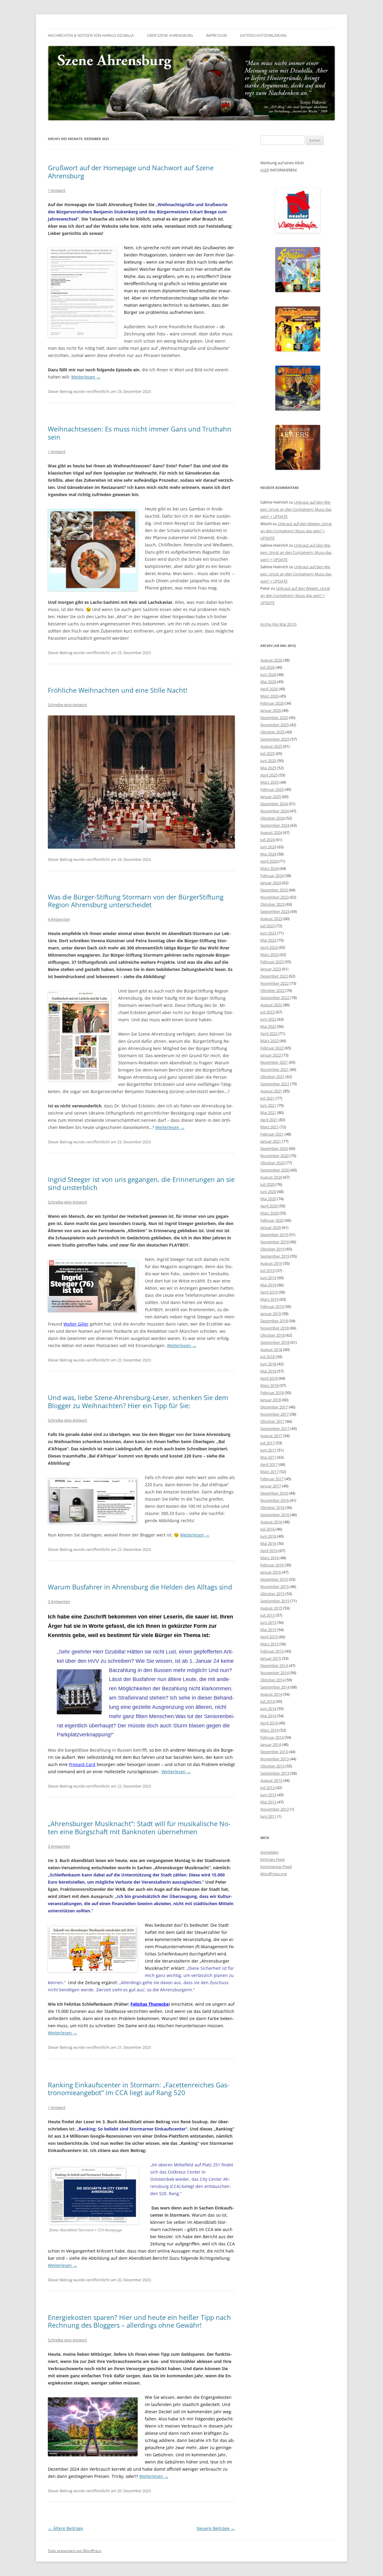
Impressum (216, 35)
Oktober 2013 (272, 1766)
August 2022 (271, 1005)
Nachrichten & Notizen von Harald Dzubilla (91, 35)
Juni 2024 (268, 847)
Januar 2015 (271, 1658)
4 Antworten (59, 919)
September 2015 (275, 1601)
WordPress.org (273, 1874)
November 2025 (275, 725)
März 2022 (269, 1041)
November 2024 (275, 811)
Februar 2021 (272, 1134)
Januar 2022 (271, 1055)
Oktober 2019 (272, 1249)
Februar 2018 (272, 1393)
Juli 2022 (268, 1012)
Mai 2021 (268, 1113)
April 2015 (269, 1637)
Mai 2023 (268, 940)
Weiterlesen (86, 377)
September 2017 (275, 1428)
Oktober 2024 (272, 818)
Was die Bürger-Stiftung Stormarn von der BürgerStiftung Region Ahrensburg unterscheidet (136, 901)
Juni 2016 (268, 1536)
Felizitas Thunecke (149, 2004)
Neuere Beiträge (216, 2528)
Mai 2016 (268, 1543)
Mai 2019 (268, 1285)
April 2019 (269, 1292)
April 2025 (269, 775)
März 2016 (269, 1558)
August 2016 (271, 1522)
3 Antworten (59, 1601)
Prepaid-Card (82, 1764)
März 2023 (269, 955)
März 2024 (269, 868)
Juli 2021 (268, 1098)
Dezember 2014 (274, 1665)
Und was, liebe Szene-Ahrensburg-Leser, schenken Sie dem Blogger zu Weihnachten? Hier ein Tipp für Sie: (138, 1401)
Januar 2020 (271, 1227)
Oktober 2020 (272, 1163)
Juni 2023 (268, 933)
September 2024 (275, 825)
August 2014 (271, 1694)
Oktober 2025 (272, 732)
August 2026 (271, 660)
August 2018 (271, 1349)
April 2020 (269, 1206)
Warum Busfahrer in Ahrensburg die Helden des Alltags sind (140, 1587)
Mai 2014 (268, 1716)
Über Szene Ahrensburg (170, 35)
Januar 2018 (271, 1400)
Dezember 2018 (274, 1321)
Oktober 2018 (272, 1335)
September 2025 (275, 739)
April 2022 (269, 1034)
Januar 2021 (271, 1141)
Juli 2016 (268, 1529)
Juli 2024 (268, 840)
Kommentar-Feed (276, 1867)
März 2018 (269, 1385)
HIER (265, 170)
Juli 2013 (268, 1788)
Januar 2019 (271, 1314)
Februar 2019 (272, 1306)
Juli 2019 (268, 1270)
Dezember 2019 (274, 1235)
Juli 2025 (268, 753)
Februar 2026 (272, 703)
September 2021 (275, 1084)
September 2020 (275, 1170)
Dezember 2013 (274, 1752)
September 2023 (275, 911)
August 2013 (271, 1780)
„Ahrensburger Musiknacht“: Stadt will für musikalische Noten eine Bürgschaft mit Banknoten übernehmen (139, 1827)
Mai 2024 (268, 854)
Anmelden (269, 1852)
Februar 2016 (272, 1565)
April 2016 (269, 1551)
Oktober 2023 (272, 904)
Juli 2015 (268, 1615)
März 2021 (269, 1127)
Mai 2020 (268, 1199)
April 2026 (269, 689)
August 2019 (271, 1263)
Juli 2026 (268, 667)
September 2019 (275, 1256)
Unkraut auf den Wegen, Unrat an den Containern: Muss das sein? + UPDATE (296, 509)
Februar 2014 (272, 1737)
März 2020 (269, 1213)
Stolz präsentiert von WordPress (75, 2551)
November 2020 (275, 1156)
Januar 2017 (271, 1486)
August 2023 (271, 919)
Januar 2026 (271, 710)
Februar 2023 (272, 962)
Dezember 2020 (274, 1148)
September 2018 (275, 1342)
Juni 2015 (268, 1622)
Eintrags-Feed (272, 1859)
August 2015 (271, 1608)
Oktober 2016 (272, 1507)
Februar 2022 (272, 1048)
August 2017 (271, 1436)
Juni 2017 (268, 1450)
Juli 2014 (268, 1701)
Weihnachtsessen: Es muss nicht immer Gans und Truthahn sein (140, 433)
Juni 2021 (268, 1105)
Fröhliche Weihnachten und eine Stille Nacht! (118, 690)
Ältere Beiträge (66, 2528)
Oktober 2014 (272, 1680)
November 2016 (275, 1500)
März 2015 (269, 1644)
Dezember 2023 (274, 890)
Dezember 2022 (274, 976)
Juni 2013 (268, 1795)
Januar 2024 (271, 883)
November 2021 (275, 1069)
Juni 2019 (268, 1278)
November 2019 (275, 1242)
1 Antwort (57, 190)
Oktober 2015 (272, 1594)
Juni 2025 (268, 761)
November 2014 (275, 1673)
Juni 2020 (268, 1192)
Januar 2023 (271, 969)
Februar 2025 (272, 789)
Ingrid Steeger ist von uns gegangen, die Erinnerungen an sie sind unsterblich (141, 1183)
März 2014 (269, 1730)
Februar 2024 (272, 876)
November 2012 (275, 1809)
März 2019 (269, 1299)
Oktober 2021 (272, 1077)
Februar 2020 (272, 1220)
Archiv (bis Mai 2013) (278, 624)
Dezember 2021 (274, 1062)
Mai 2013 (268, 1802)
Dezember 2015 (274, 1579)
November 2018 (275, 1328)
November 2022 (275, 983)
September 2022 (275, 998)
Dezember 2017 (274, 1407)
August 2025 (271, 746)
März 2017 (269, 1472)
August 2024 (271, 832)
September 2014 (275, 1687)
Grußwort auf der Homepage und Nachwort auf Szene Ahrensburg (131, 171)
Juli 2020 (268, 1184)
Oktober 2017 (272, 1421)
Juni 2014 (268, 1709)
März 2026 (269, 696)
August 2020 (271, 1177)
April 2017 (269, 1464)
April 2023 (269, 947)
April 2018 (269, 1378)
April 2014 (269, 1723)
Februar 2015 (272, 1651)
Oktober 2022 (272, 990)
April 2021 (269, 1120)
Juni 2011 (268, 1816)
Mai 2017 (268, 1457)
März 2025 (269, 782)
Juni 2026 (268, 674)
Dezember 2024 (274, 804)
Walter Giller (76, 1324)
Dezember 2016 (274, 1493)
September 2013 (275, 1773)
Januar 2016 (271, 1572)
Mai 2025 (268, 768)
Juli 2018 (268, 1357)
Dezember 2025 (274, 718)
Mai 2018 (268, 1371)
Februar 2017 (272, 1479)
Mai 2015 (268, 1630)
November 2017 (275, 1414)
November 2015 (275, 1586)
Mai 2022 (268, 1026)
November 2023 (275, 897)
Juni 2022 (268, 1019)
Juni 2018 (268, 1364)
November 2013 (275, 1759)
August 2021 (271, 1091)
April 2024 (269, 861)
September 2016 (275, 1515)
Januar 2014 (271, 1744)
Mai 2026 (268, 682)
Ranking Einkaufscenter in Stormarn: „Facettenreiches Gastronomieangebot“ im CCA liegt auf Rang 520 (139, 2089)
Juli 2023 (268, 926)
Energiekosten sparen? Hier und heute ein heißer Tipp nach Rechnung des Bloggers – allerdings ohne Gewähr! (139, 2321)
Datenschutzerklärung (263, 35)
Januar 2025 (271, 797)
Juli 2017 (268, 1443)
